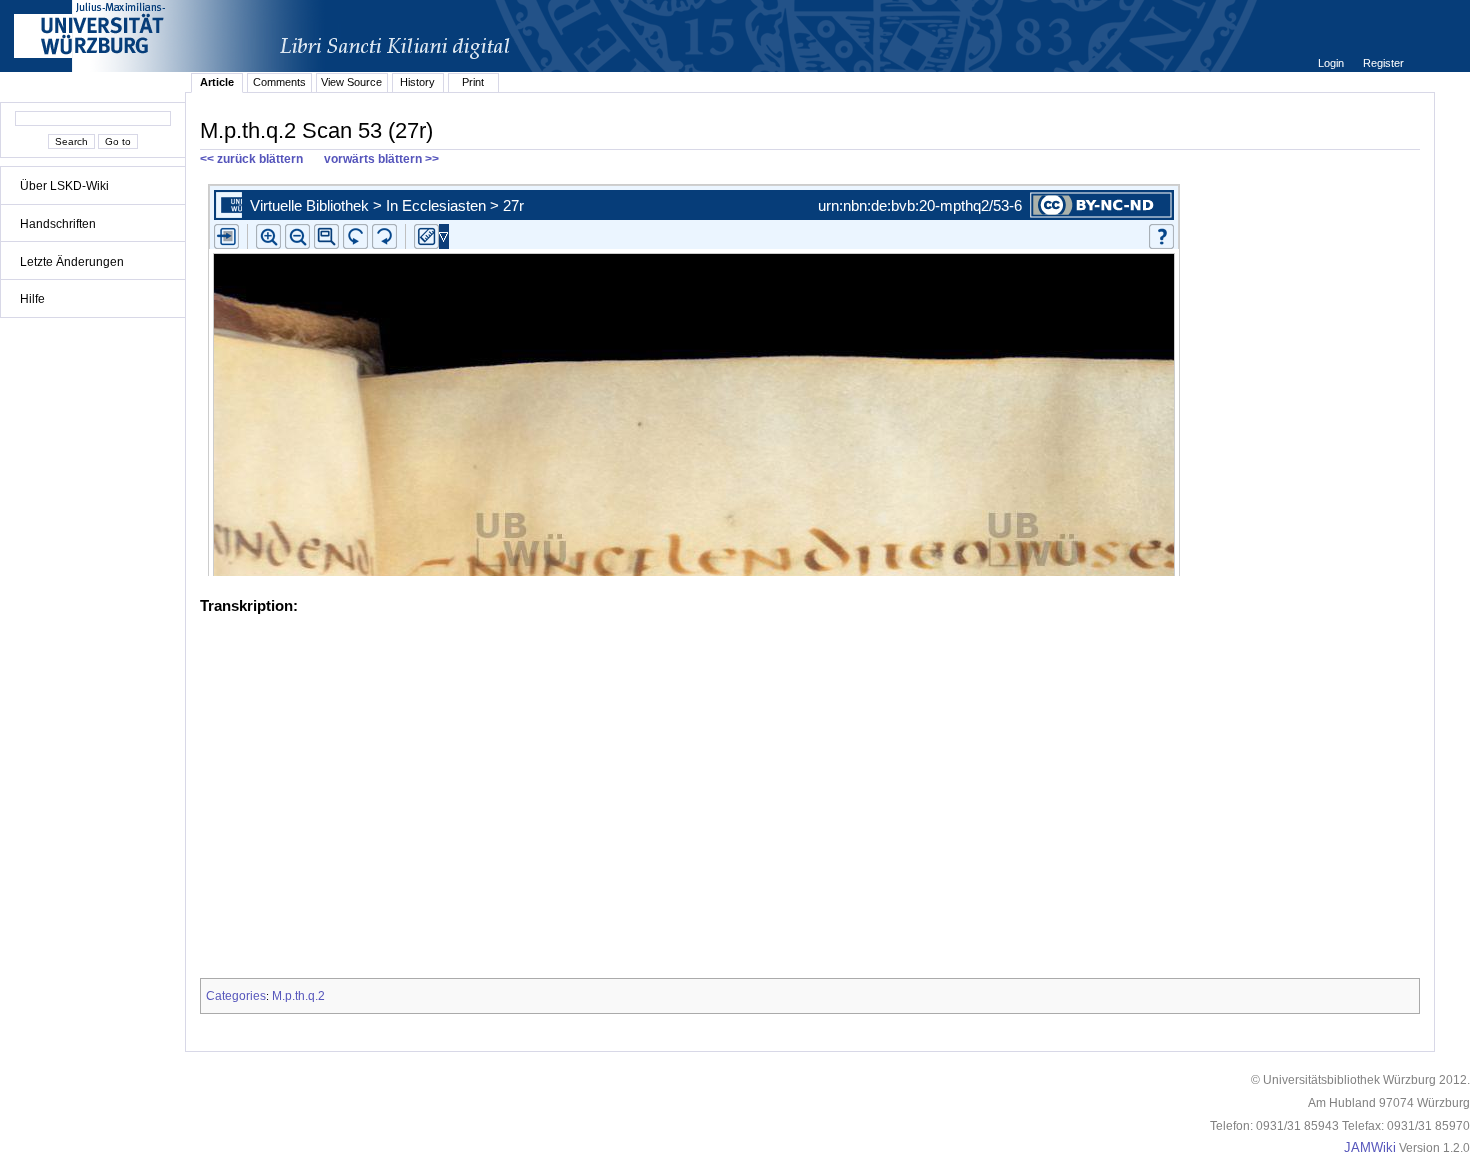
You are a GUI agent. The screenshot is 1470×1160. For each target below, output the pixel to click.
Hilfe (32, 299)
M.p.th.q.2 (298, 996)
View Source (351, 82)
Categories (236, 996)
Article (217, 82)
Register (1383, 63)
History (417, 82)
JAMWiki (1370, 1148)
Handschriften (58, 224)
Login (1332, 63)
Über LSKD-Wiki (64, 186)
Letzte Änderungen (72, 262)
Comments (279, 82)
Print (473, 82)
